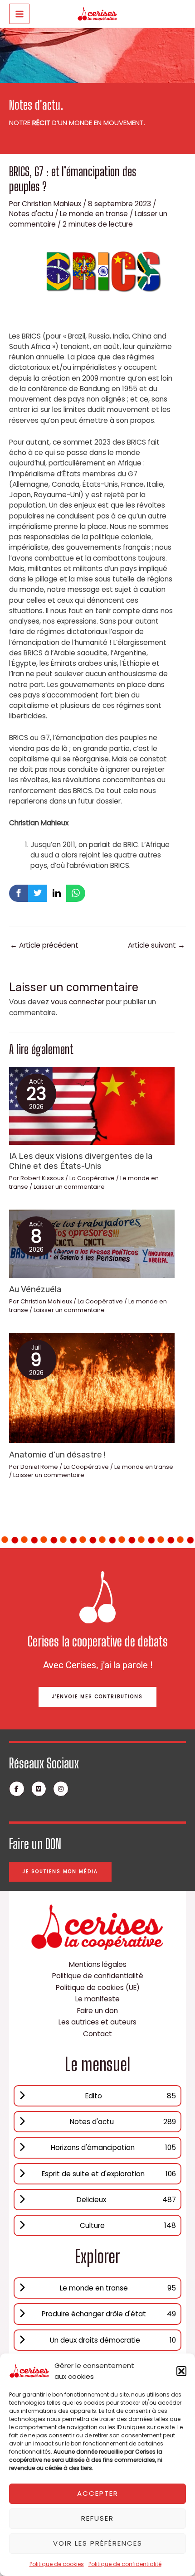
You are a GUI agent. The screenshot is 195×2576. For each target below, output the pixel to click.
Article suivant (156, 945)
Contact (97, 2034)
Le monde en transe (94, 214)
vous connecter (78, 1002)
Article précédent (44, 945)
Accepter (98, 2493)
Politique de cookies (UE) (98, 1988)
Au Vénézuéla (35, 1289)
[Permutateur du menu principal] (19, 14)
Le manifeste (97, 1999)
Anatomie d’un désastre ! (57, 1455)
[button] (181, 2371)
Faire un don (97, 2011)
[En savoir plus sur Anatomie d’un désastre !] (92, 1387)
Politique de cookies (57, 2564)
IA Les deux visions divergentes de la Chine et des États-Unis (81, 1161)
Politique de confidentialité (125, 2564)
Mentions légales (98, 1964)
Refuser (97, 2518)
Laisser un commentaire (69, 1187)
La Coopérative (92, 1178)
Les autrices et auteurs (97, 2022)
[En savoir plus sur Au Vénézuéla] (92, 1243)
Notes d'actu (31, 214)
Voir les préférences (98, 2543)
